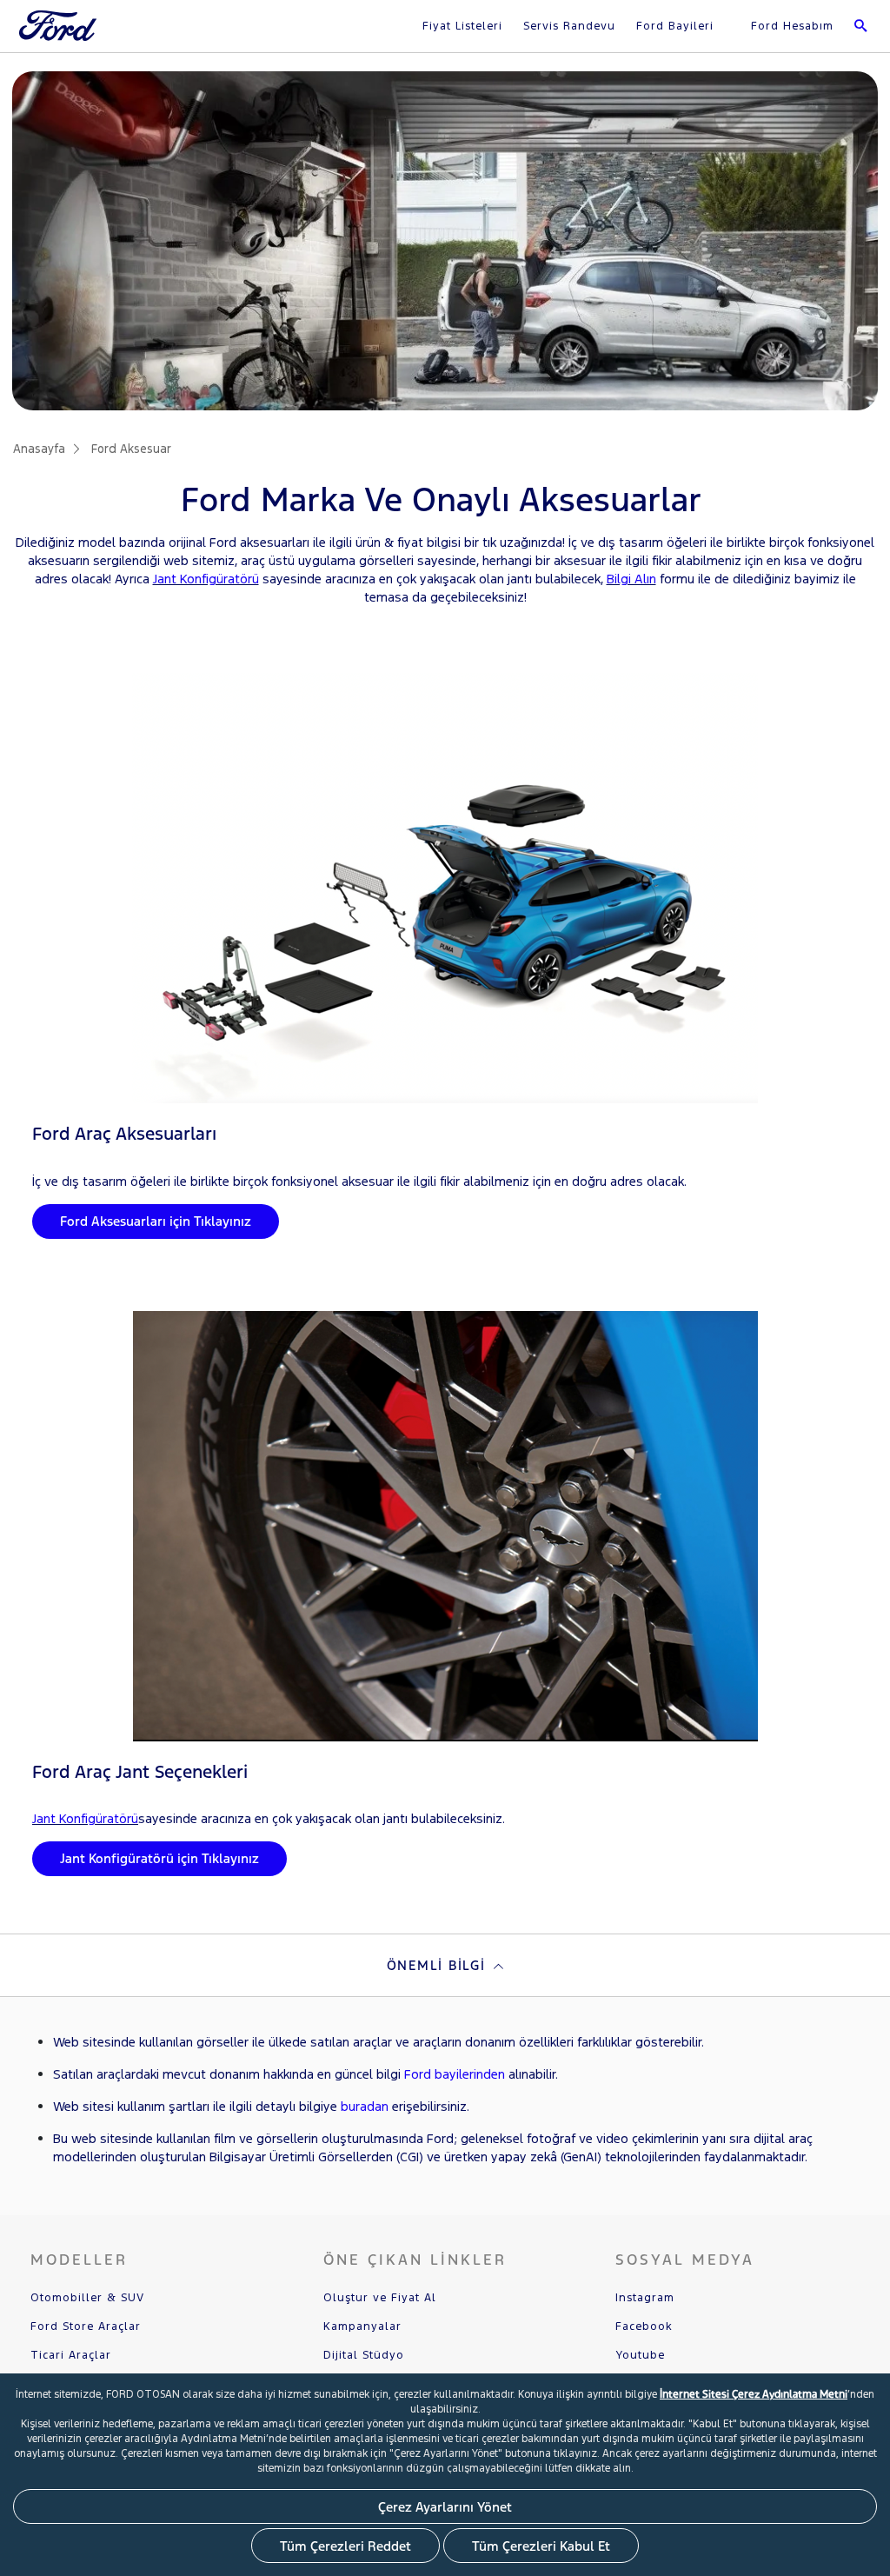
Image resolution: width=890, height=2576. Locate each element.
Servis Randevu (569, 26)
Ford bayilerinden (455, 2074)
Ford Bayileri (675, 26)
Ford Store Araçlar (86, 2326)
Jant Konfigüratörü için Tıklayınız (159, 1858)
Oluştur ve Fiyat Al (380, 2298)
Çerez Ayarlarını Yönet (445, 2507)
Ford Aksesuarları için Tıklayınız (156, 1221)
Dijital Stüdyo (364, 2355)
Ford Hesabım (790, 26)
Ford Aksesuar (131, 449)
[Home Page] (60, 36)
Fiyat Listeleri (462, 26)
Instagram (645, 2298)
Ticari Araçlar (71, 2355)
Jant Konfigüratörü (206, 579)
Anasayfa (39, 449)
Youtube (640, 2355)
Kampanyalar (362, 2326)
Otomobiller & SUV (87, 2298)
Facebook (644, 2326)
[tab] (445, 1965)
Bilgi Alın (631, 579)
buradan (365, 2106)
